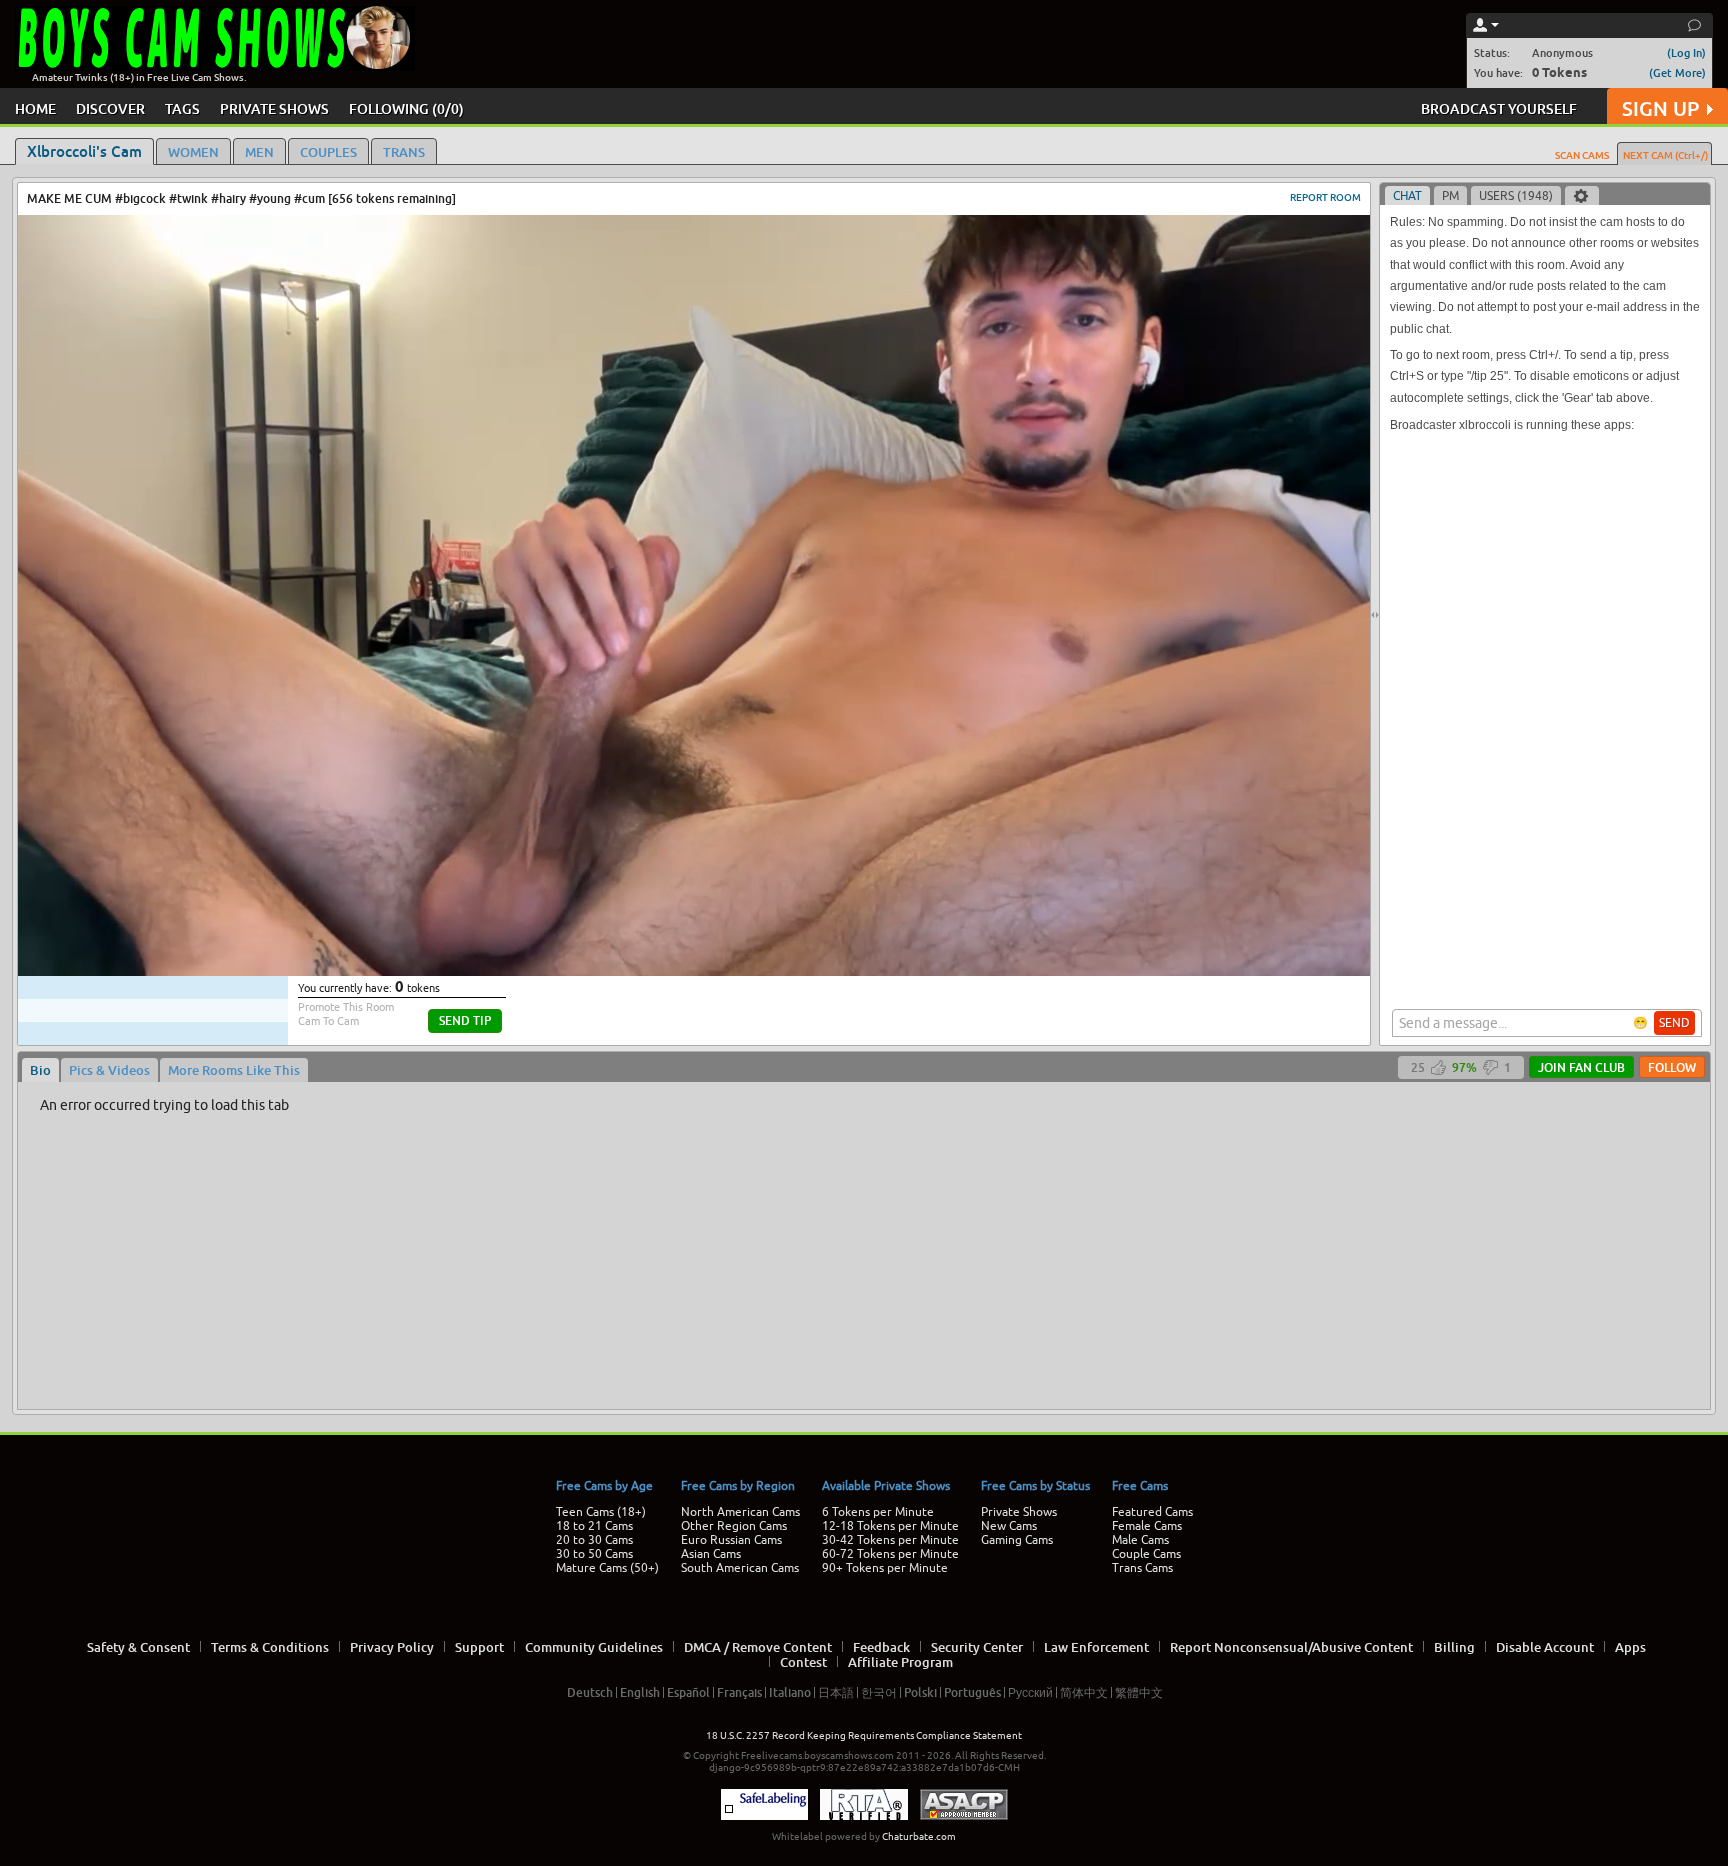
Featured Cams (1152, 1512)
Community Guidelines (594, 1647)
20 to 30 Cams (594, 1540)
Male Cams (1140, 1540)
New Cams (1009, 1526)
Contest (803, 1662)
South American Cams (740, 1568)
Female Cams (1147, 1526)
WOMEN (193, 152)
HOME (35, 108)
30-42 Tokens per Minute (890, 1540)
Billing (1454, 1647)
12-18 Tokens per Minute (890, 1526)
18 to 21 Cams (594, 1526)
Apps (1630, 1647)
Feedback (881, 1647)
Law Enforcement (1096, 1647)
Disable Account (1545, 1647)
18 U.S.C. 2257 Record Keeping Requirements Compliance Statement (864, 1735)
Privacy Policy (392, 1647)
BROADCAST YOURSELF (1499, 108)
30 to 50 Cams (594, 1554)
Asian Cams (711, 1554)
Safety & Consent (138, 1647)
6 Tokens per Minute (878, 1512)
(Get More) (1677, 72)
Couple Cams (1146, 1554)
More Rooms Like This (234, 1070)
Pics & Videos (109, 1070)
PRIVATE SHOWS (274, 108)
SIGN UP (1660, 108)
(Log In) (1686, 52)
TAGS (182, 108)
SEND (1674, 1023)
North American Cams (740, 1512)
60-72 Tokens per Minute (890, 1554)
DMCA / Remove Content (758, 1647)
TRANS (404, 152)
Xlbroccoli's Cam (84, 151)
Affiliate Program (900, 1662)
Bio (40, 1070)
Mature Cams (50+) (607, 1568)
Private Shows (1019, 1512)
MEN (259, 152)
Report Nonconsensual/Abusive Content (1291, 1647)
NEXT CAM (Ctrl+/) (1665, 155)
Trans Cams (1142, 1568)
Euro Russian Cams (731, 1540)
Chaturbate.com (919, 1836)
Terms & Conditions (270, 1647)
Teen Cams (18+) (601, 1512)
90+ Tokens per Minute (885, 1568)
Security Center (977, 1647)
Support (479, 1647)
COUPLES (328, 152)
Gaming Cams (1017, 1540)
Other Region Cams (734, 1526)
